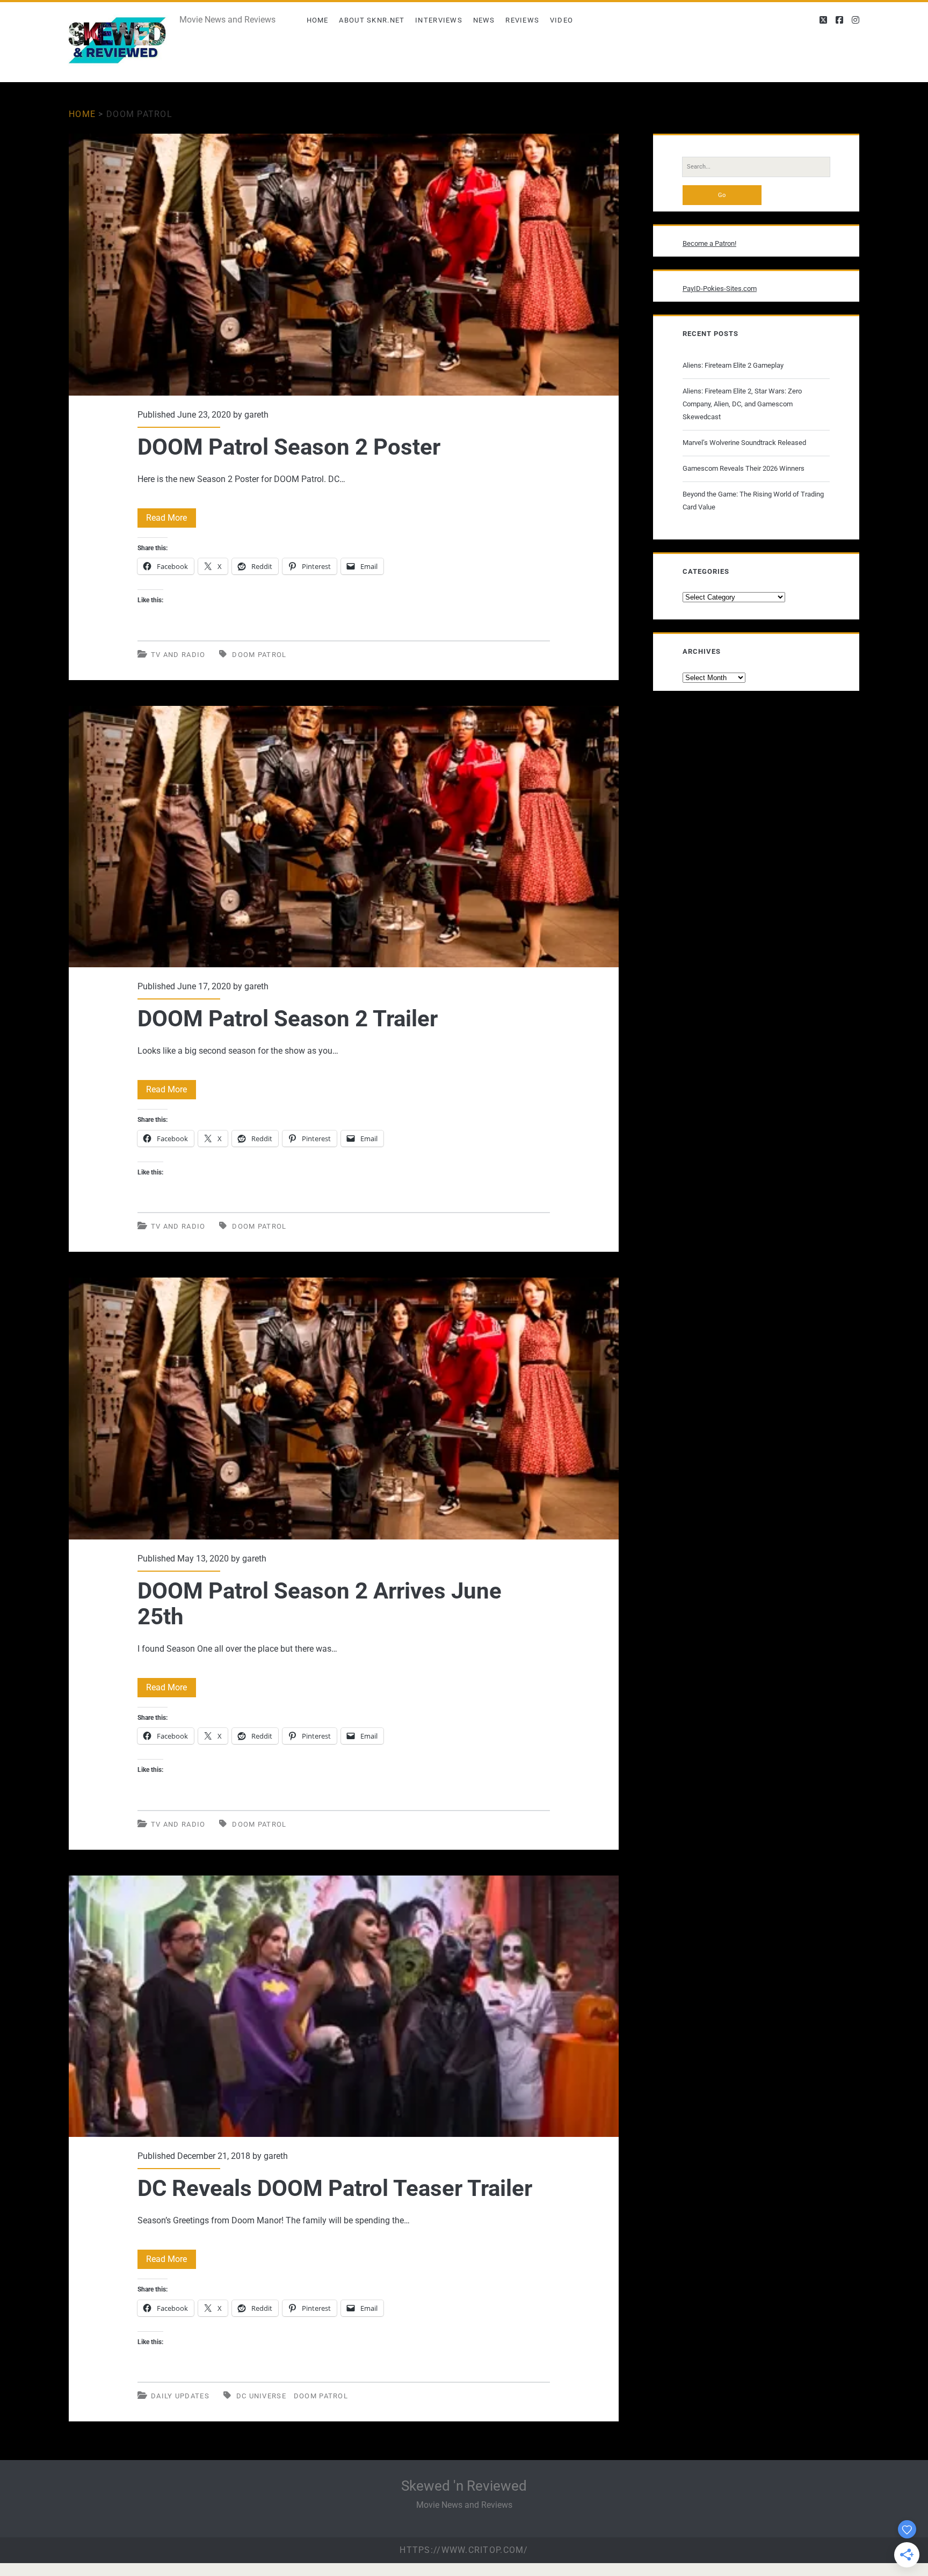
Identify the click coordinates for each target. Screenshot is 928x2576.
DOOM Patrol (259, 655)
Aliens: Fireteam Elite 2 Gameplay (733, 365)
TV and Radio (178, 655)
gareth (256, 415)
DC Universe (261, 2396)
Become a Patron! (709, 243)
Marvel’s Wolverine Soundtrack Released (744, 443)
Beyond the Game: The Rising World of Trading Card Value (753, 501)
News (484, 20)
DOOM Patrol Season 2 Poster (344, 265)
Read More (171, 520)
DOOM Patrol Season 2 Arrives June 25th (344, 1409)
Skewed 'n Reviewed (464, 2486)
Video (562, 20)
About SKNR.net (372, 20)
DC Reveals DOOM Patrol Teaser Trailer (344, 2006)
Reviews (522, 20)
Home (318, 20)
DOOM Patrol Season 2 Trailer (344, 837)
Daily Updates (180, 2396)
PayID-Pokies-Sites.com (720, 289)
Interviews (439, 20)
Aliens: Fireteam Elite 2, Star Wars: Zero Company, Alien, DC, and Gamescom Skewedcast (742, 404)
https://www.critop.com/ (464, 2550)
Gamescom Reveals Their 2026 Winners (744, 468)
